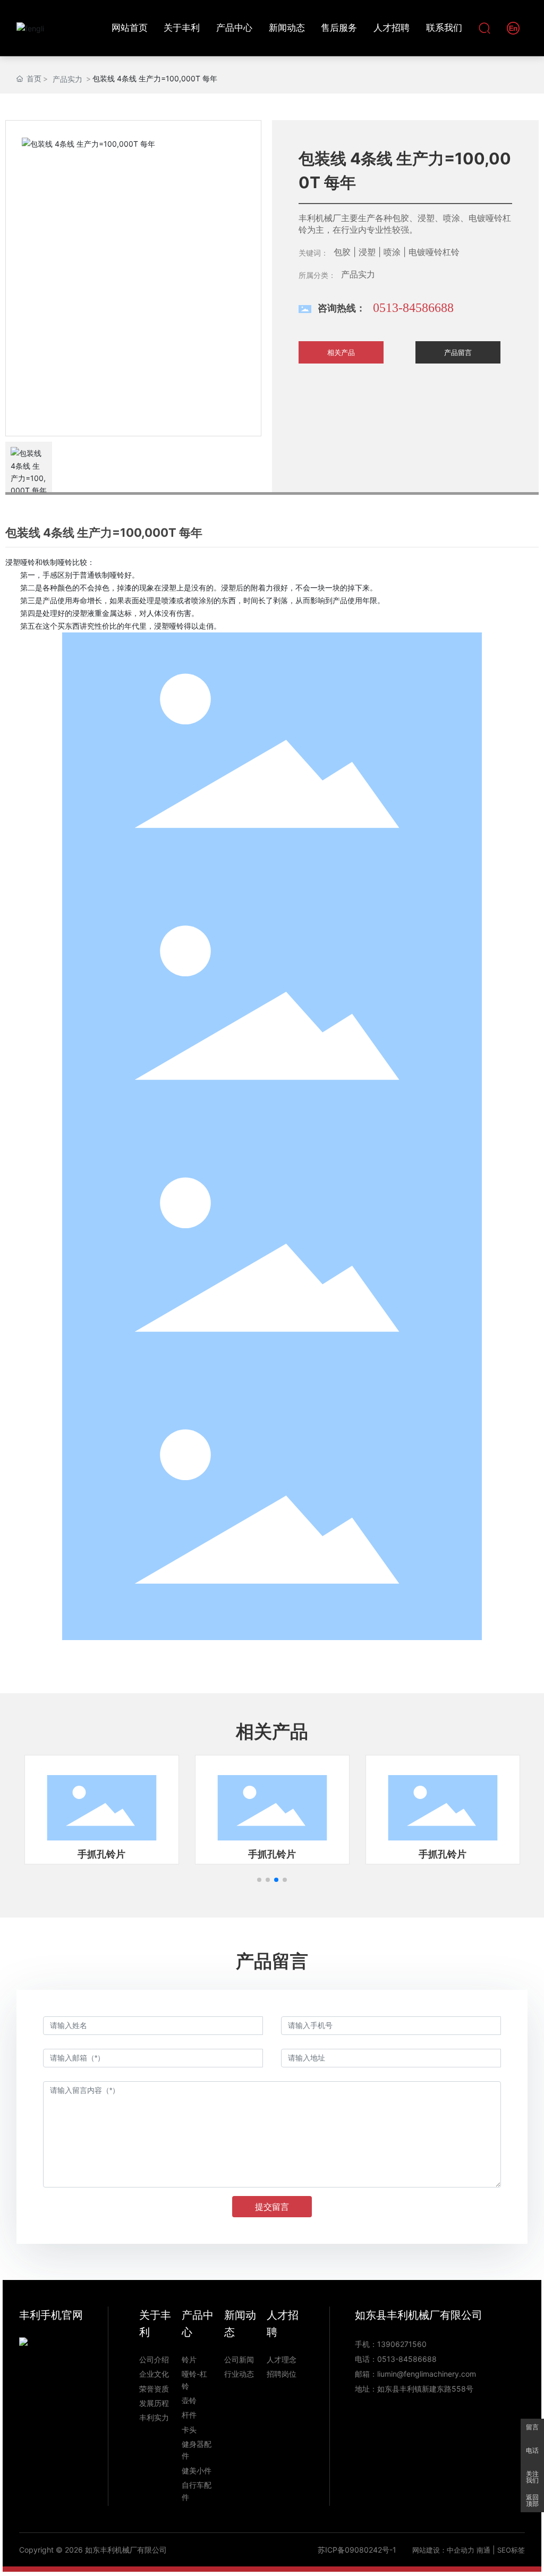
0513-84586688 (413, 308)
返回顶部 (532, 2501)
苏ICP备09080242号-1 (357, 2550)
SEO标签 (511, 2550)
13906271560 (402, 2344)
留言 (532, 2427)
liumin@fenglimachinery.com (427, 2374)
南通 (483, 2550)
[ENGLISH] (513, 27)
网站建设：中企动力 (443, 2550)
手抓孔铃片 (101, 1854)
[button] (259, 1880)
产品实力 (67, 79)
